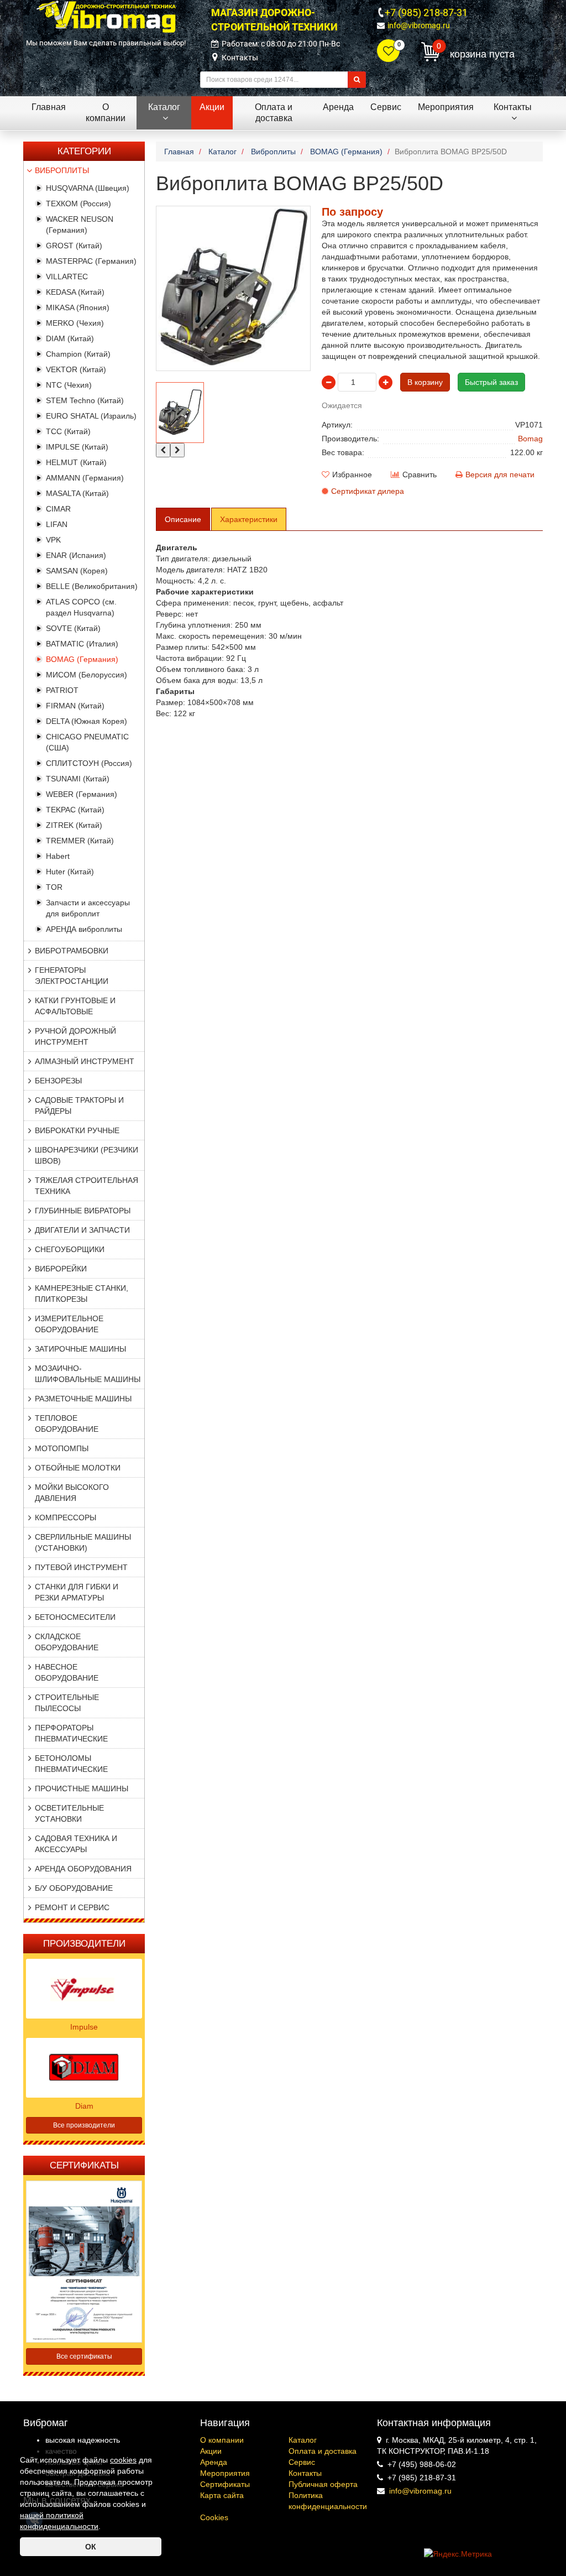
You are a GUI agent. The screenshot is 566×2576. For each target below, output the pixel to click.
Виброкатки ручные (77, 1130)
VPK (53, 540)
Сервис (302, 2462)
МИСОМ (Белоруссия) (87, 675)
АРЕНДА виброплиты (84, 929)
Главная (49, 107)
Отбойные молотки (78, 1468)
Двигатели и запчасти (82, 1230)
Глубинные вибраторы (83, 1211)
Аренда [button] (338, 107)
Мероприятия (225, 2473)
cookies (123, 2460)
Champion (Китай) (78, 354)
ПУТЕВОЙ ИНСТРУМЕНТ (81, 1567)
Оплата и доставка (323, 2451)
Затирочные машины (80, 1349)
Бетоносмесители (75, 1617)
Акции (211, 2451)
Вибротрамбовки (72, 951)
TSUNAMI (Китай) (78, 779)
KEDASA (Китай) (75, 292)
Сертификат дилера (368, 491)
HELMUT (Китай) (76, 462)
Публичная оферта (323, 2484)
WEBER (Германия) (82, 794)
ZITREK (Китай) (74, 825)
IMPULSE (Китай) (77, 447)
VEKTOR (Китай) (76, 369)
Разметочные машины (83, 1399)
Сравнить (420, 474)
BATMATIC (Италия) (82, 644)
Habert (58, 856)
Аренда (214, 2462)
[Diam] (84, 2067)
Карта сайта (222, 2495)
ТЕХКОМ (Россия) (78, 204)
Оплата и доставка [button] (274, 113)
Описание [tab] (183, 519)
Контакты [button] (513, 107)
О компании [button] (106, 113)
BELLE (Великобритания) (92, 586)
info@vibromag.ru (419, 25)
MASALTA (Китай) (77, 493)
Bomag (530, 439)
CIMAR (58, 509)
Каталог (303, 2440)
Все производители (84, 2125)
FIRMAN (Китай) (75, 706)
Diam (84, 2106)
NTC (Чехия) (69, 385)
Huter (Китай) (70, 872)
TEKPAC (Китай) (75, 810)
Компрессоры (65, 1518)
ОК (91, 2547)
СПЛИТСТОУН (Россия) (89, 763)
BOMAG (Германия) (82, 659)
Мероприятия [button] (446, 107)
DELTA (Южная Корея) (87, 721)
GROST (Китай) (74, 246)
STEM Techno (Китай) (85, 400)
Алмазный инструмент (85, 1061)
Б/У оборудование (74, 1888)
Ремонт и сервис (72, 1907)
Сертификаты (225, 2484)
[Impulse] (84, 1988)
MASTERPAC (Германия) (91, 261)
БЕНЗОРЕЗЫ (58, 1081)
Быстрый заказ (491, 382)
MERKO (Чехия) (75, 323)
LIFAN (57, 524)
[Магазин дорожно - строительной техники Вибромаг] (106, 16)
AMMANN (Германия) (85, 478)
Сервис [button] (386, 107)
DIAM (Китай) (70, 338)
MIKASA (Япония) (78, 307)
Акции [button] (212, 107)
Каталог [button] (164, 107)
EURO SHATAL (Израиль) (91, 416)
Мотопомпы (62, 1448)
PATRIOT (62, 690)
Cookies (214, 2517)
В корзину (425, 382)
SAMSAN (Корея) (77, 571)
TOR (54, 887)
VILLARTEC (67, 277)
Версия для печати (500, 474)
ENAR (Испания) (76, 555)
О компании (222, 2440)
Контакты (240, 58)
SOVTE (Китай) (73, 628)
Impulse (84, 2027)
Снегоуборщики (70, 1249)
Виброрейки (61, 1269)
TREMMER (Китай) (80, 841)
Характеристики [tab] (249, 519)
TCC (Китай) (68, 431)
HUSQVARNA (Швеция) (88, 188)
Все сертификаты (84, 2356)
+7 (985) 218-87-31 (426, 12)
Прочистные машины (82, 1788)
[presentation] (163, 450)
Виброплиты (62, 170)
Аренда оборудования (83, 1869)
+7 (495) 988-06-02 (422, 2464)
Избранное (352, 474)
